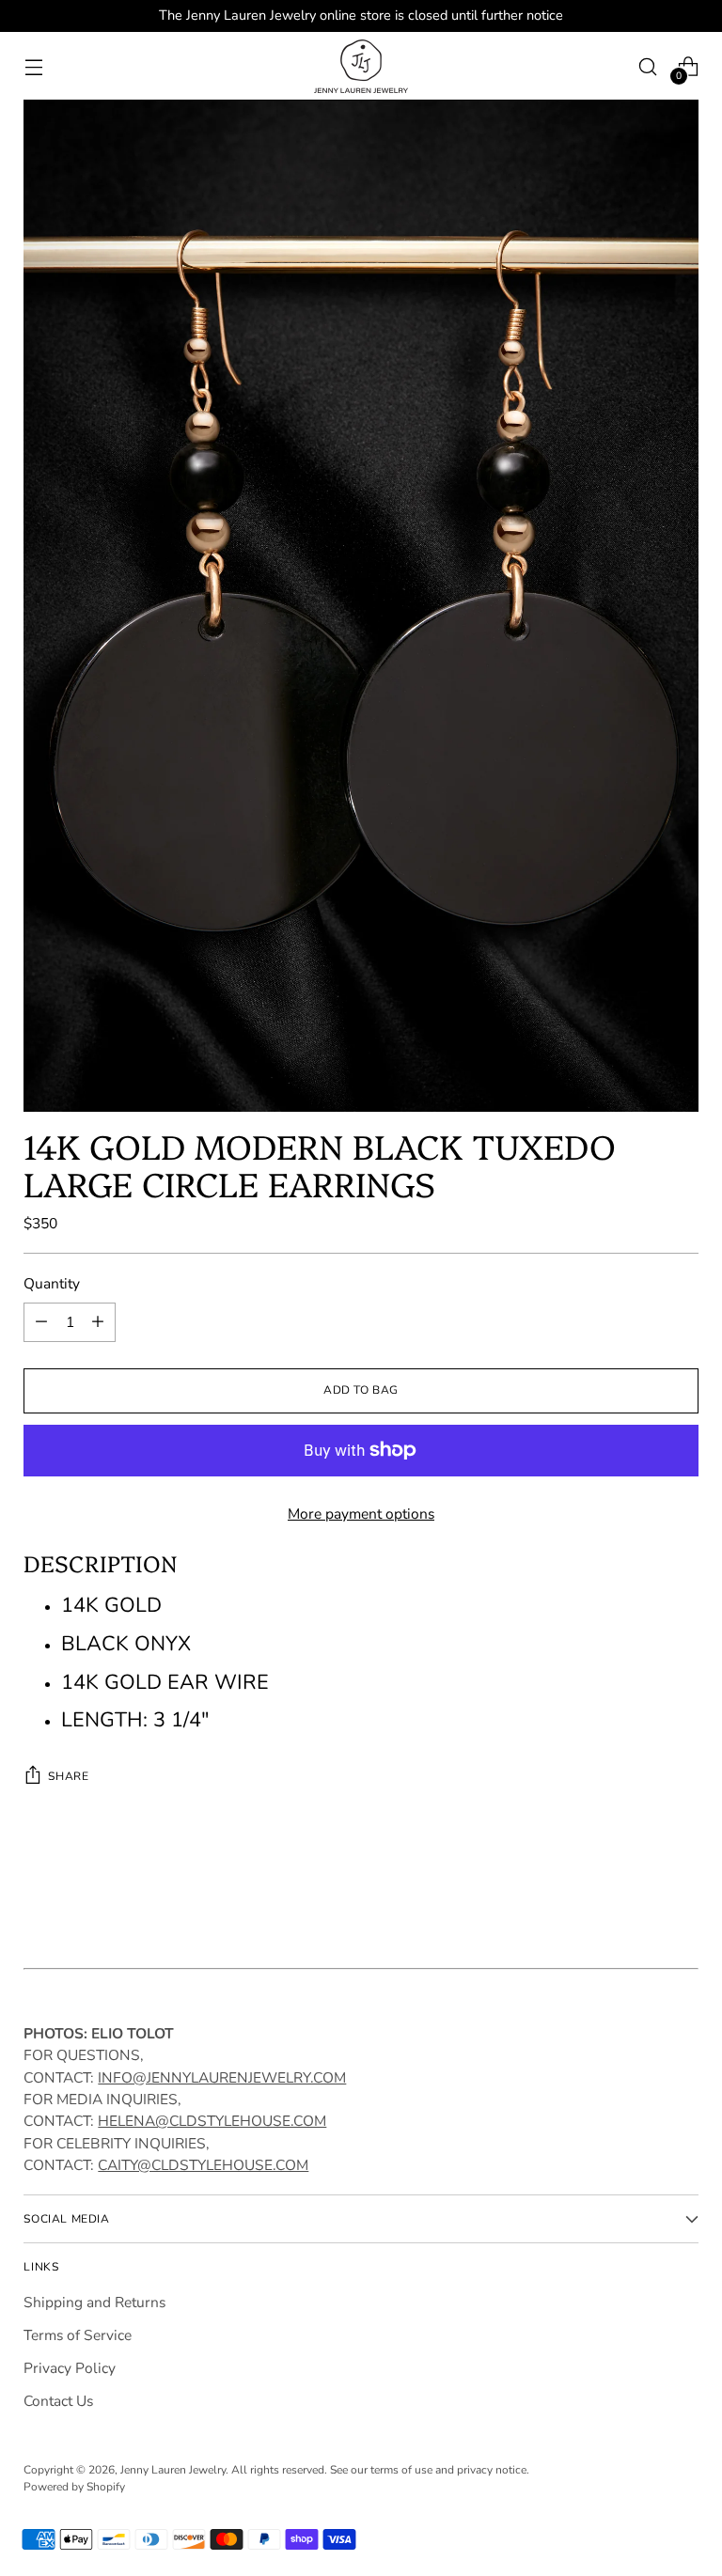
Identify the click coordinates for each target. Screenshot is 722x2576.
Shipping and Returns (94, 2302)
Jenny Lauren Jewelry (173, 2470)
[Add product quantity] (98, 1322)
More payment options (361, 1514)
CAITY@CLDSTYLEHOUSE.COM (203, 2165)
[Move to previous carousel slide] (639, 1897)
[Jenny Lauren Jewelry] (361, 66)
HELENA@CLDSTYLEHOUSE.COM (212, 2121)
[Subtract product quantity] (41, 1322)
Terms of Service (78, 2335)
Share (68, 1776)
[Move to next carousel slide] (683, 1896)
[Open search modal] (648, 66)
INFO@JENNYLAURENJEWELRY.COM (222, 2077)
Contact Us (58, 2401)
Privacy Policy (70, 2368)
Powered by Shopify (74, 2487)
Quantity (52, 1283)
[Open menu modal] (33, 66)
